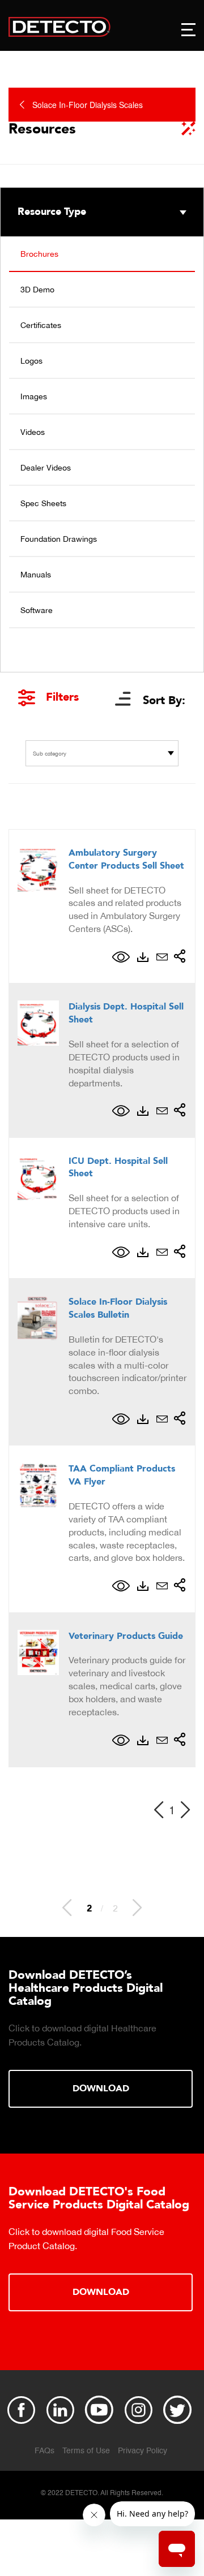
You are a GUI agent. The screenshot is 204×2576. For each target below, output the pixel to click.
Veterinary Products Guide (126, 1636)
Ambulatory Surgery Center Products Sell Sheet (126, 859)
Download (101, 2089)
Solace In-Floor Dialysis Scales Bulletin (118, 1308)
